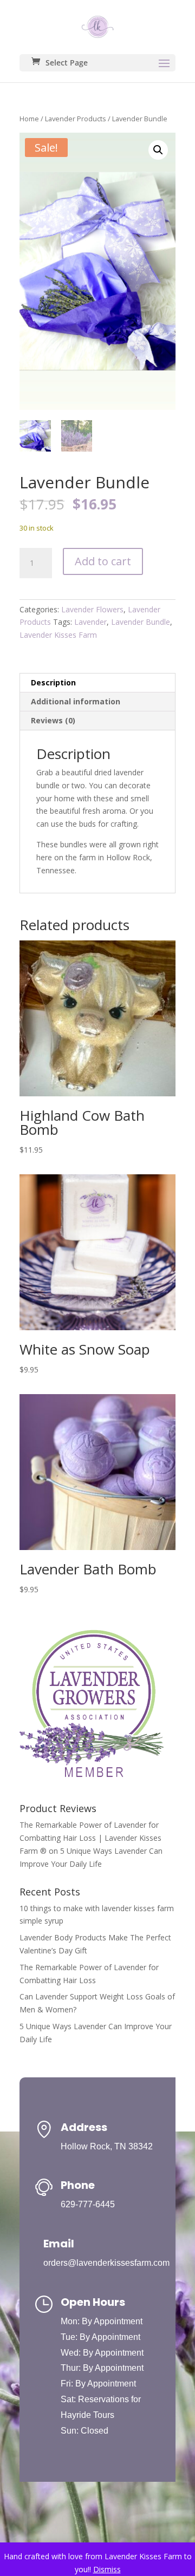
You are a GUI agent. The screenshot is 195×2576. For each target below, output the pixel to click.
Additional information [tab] (76, 701)
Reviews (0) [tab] (53, 720)
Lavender (90, 622)
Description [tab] (53, 682)
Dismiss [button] (107, 2569)
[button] (158, 150)
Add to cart (103, 561)
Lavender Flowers (92, 609)
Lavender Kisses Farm (58, 635)
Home (29, 119)
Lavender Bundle (141, 622)
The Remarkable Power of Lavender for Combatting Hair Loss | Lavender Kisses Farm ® (90, 1838)
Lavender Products (76, 119)
